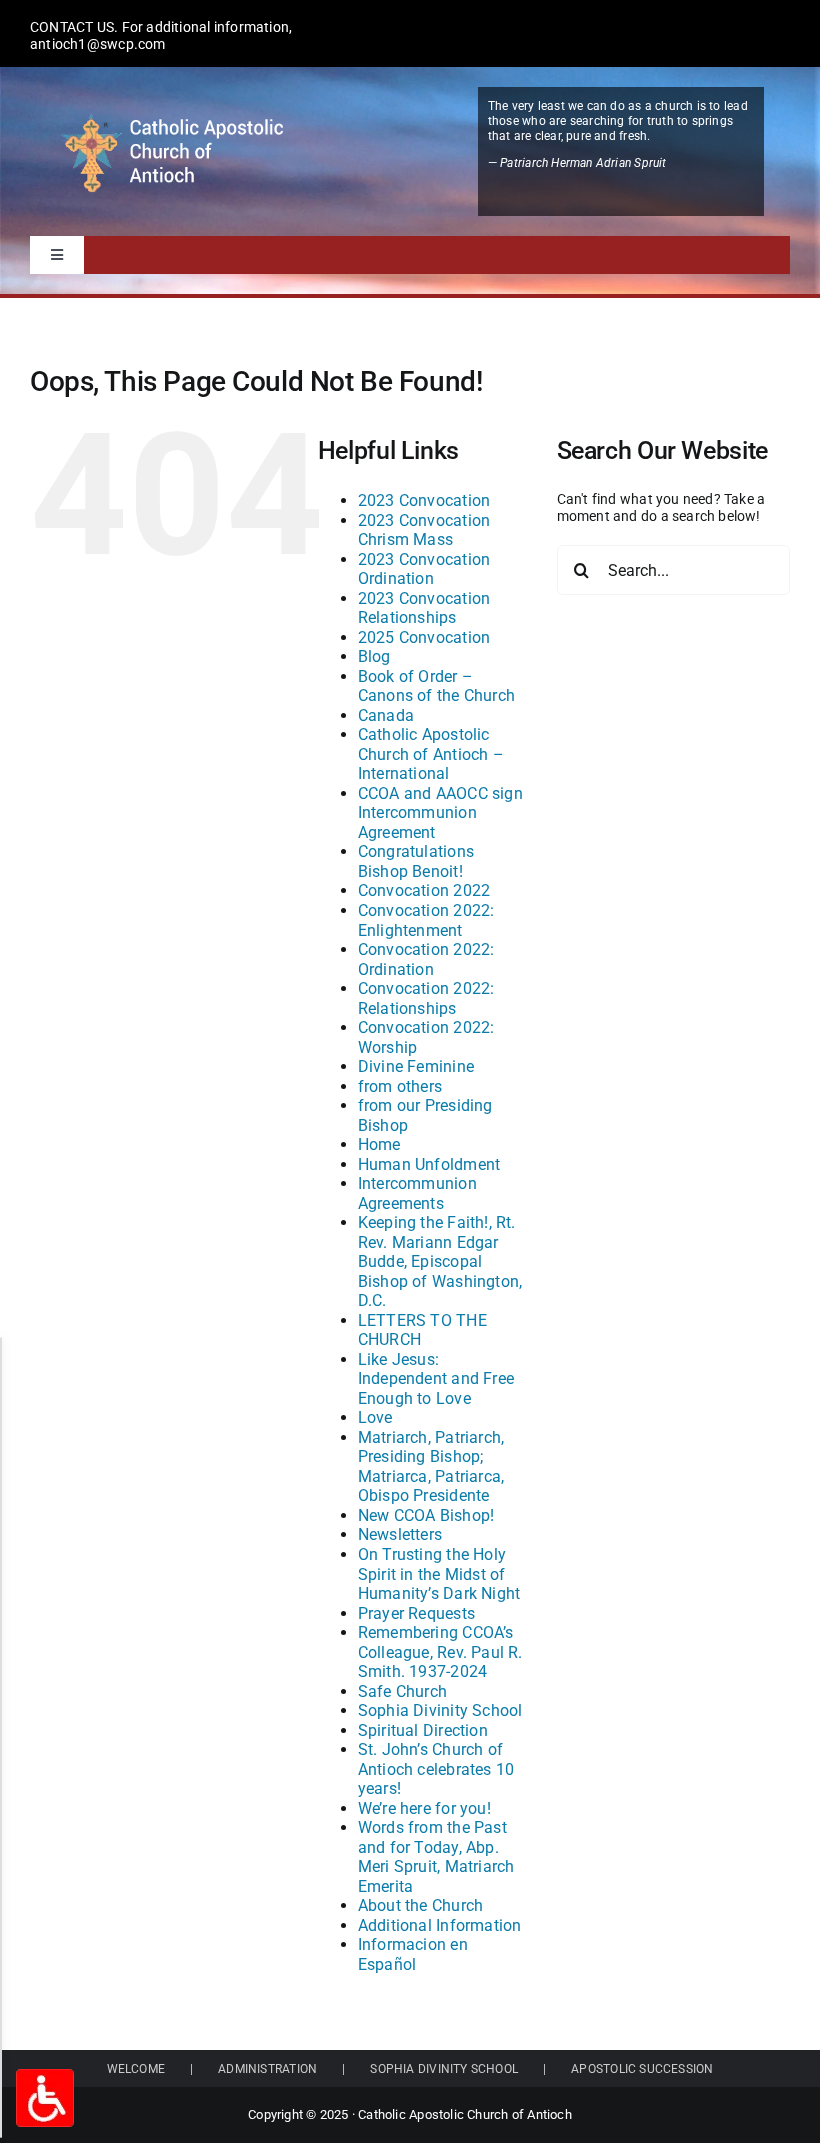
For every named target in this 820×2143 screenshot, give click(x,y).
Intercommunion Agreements (417, 1193)
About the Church (420, 1905)
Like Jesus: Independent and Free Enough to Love (436, 1379)
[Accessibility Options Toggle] (45, 2098)
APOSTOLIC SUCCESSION (642, 2069)
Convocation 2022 (424, 890)
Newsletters (400, 1534)
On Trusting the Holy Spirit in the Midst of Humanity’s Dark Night (439, 1574)
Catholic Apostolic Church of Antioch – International (431, 754)
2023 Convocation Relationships (424, 608)
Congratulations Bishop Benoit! (416, 861)
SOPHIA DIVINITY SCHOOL (444, 2069)
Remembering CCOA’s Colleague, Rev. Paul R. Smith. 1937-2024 (440, 1652)
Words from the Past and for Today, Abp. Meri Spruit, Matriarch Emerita (436, 1857)
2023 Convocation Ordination (424, 569)
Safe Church (402, 1691)
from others (400, 1086)
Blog (374, 656)
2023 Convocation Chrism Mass (424, 530)
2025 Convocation (424, 637)
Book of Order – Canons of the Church (436, 686)
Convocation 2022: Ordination (426, 959)
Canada (386, 715)
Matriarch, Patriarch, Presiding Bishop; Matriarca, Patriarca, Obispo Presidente (431, 1467)
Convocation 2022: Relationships (426, 998)
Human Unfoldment (429, 1164)
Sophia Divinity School (440, 1710)
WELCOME (136, 2069)
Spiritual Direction (423, 1730)
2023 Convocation (424, 500)
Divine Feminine (416, 1066)
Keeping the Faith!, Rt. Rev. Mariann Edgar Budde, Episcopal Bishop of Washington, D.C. (440, 1261)
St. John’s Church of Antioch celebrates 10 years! (436, 1769)
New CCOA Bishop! (426, 1515)
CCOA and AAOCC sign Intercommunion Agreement (440, 813)
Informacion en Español (413, 1954)
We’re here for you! (424, 1808)
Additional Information (440, 1925)
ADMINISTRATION (267, 2069)
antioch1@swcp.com (98, 44)
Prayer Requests (416, 1613)
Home (379, 1144)
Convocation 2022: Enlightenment (426, 920)
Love (375, 1417)
